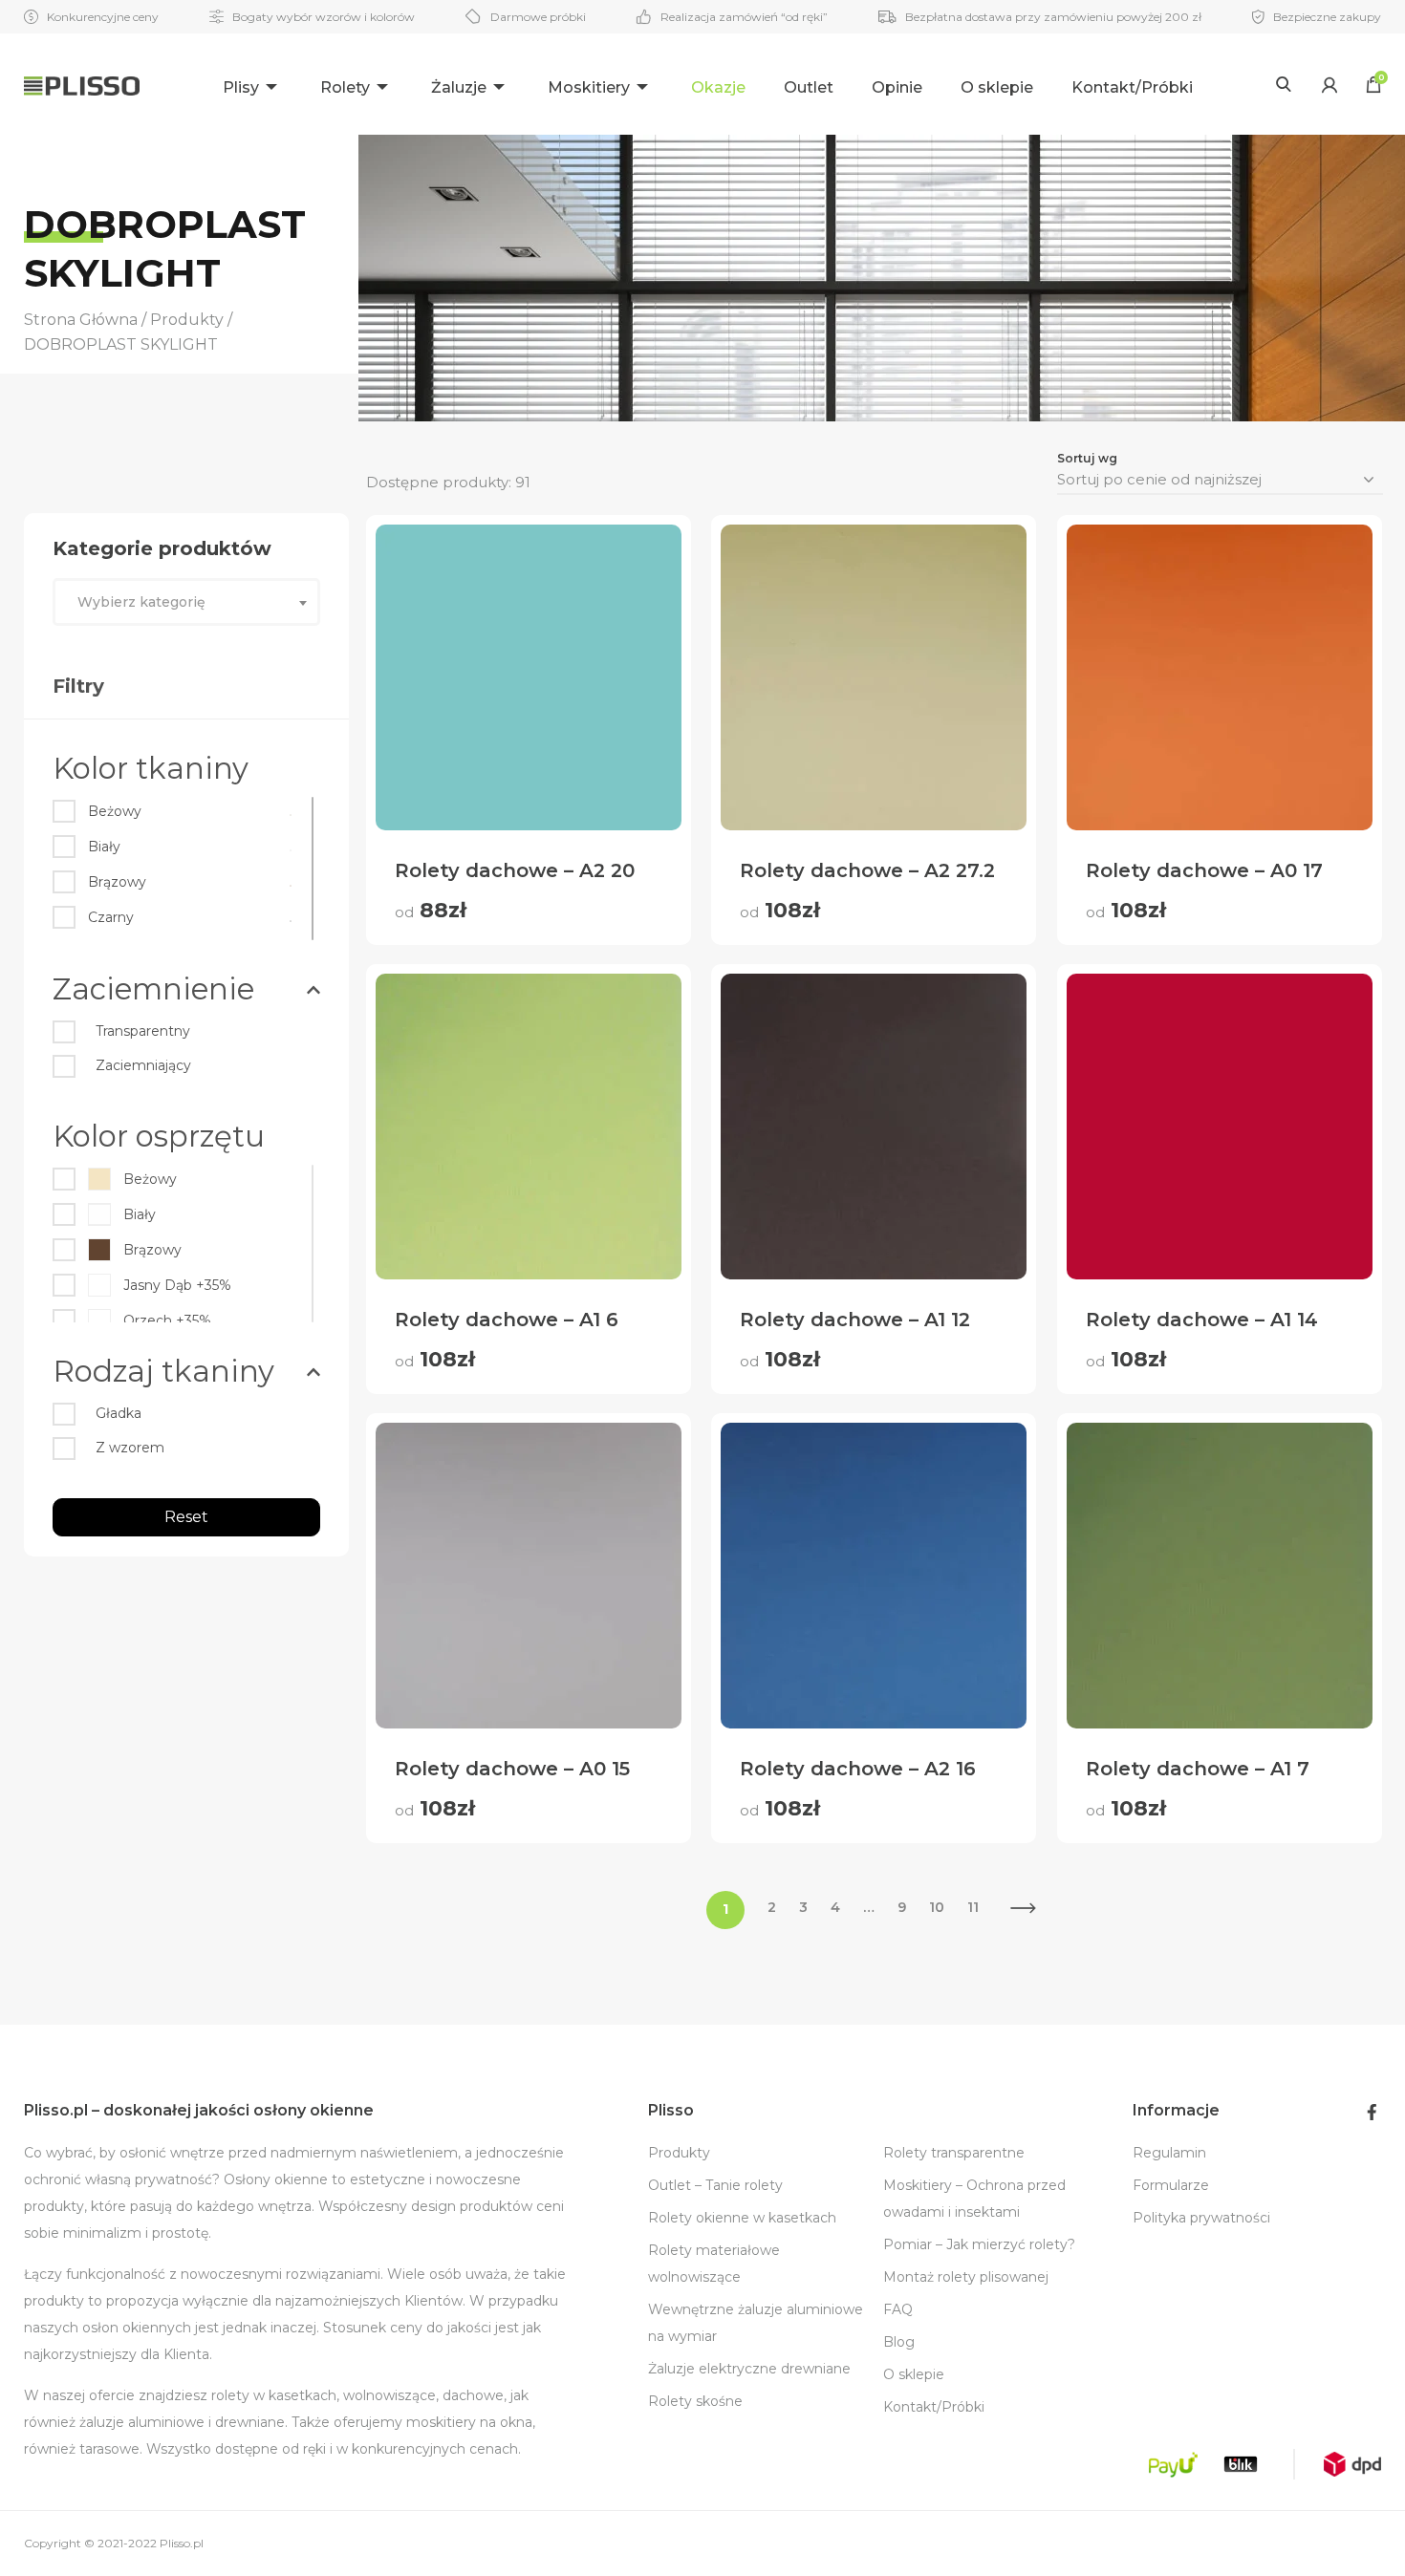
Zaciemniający (143, 1065)
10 (937, 1907)
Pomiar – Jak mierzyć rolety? (979, 2244)
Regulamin (1169, 2153)
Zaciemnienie (153, 989)
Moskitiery (589, 87)
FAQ (898, 2309)
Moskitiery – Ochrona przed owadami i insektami (974, 2199)
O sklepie (997, 87)
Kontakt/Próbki (1132, 87)
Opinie (897, 87)
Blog (899, 2342)
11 (973, 1907)
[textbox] (186, 602)
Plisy (241, 87)
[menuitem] (252, 85)
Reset (186, 1517)
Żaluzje (459, 87)
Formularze (1171, 2185)
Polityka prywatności (1201, 2218)
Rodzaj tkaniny (163, 1371)
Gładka (119, 1413)
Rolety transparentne (954, 2153)
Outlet (809, 87)
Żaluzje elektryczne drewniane (749, 2369)
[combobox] (186, 602)
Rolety (345, 87)
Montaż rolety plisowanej (966, 2277)
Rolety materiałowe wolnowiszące (714, 2264)
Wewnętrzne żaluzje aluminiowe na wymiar (756, 2323)
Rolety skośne (695, 2401)
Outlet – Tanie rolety (715, 2185)
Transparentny (143, 1031)
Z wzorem (130, 1448)
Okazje (718, 87)
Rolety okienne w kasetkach (742, 2218)
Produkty (679, 2153)
